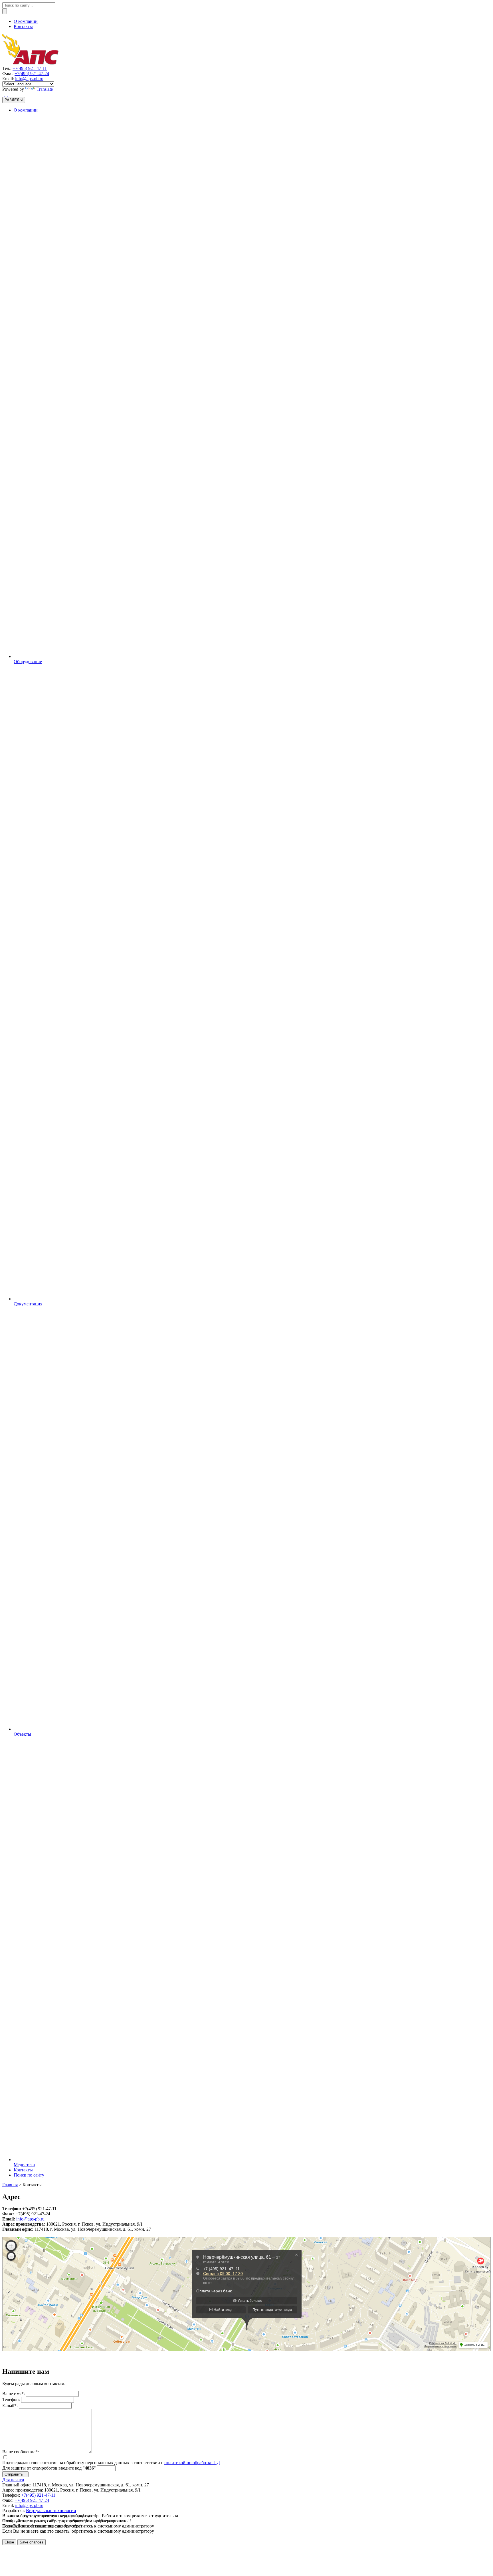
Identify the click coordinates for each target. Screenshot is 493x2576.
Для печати (13, 2480)
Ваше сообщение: (21, 2452)
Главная (10, 2185)
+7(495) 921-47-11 (30, 68)
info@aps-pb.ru (29, 79)
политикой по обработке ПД (192, 2463)
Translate (45, 89)
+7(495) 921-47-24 (32, 73)
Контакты (23, 26)
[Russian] (4, 94)
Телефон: (11, 2400)
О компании (26, 21)
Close (9, 2542)
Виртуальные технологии (51, 2511)
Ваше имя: (14, 2394)
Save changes (32, 2542)
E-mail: (10, 2406)
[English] (7, 94)
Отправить (15, 2474)
